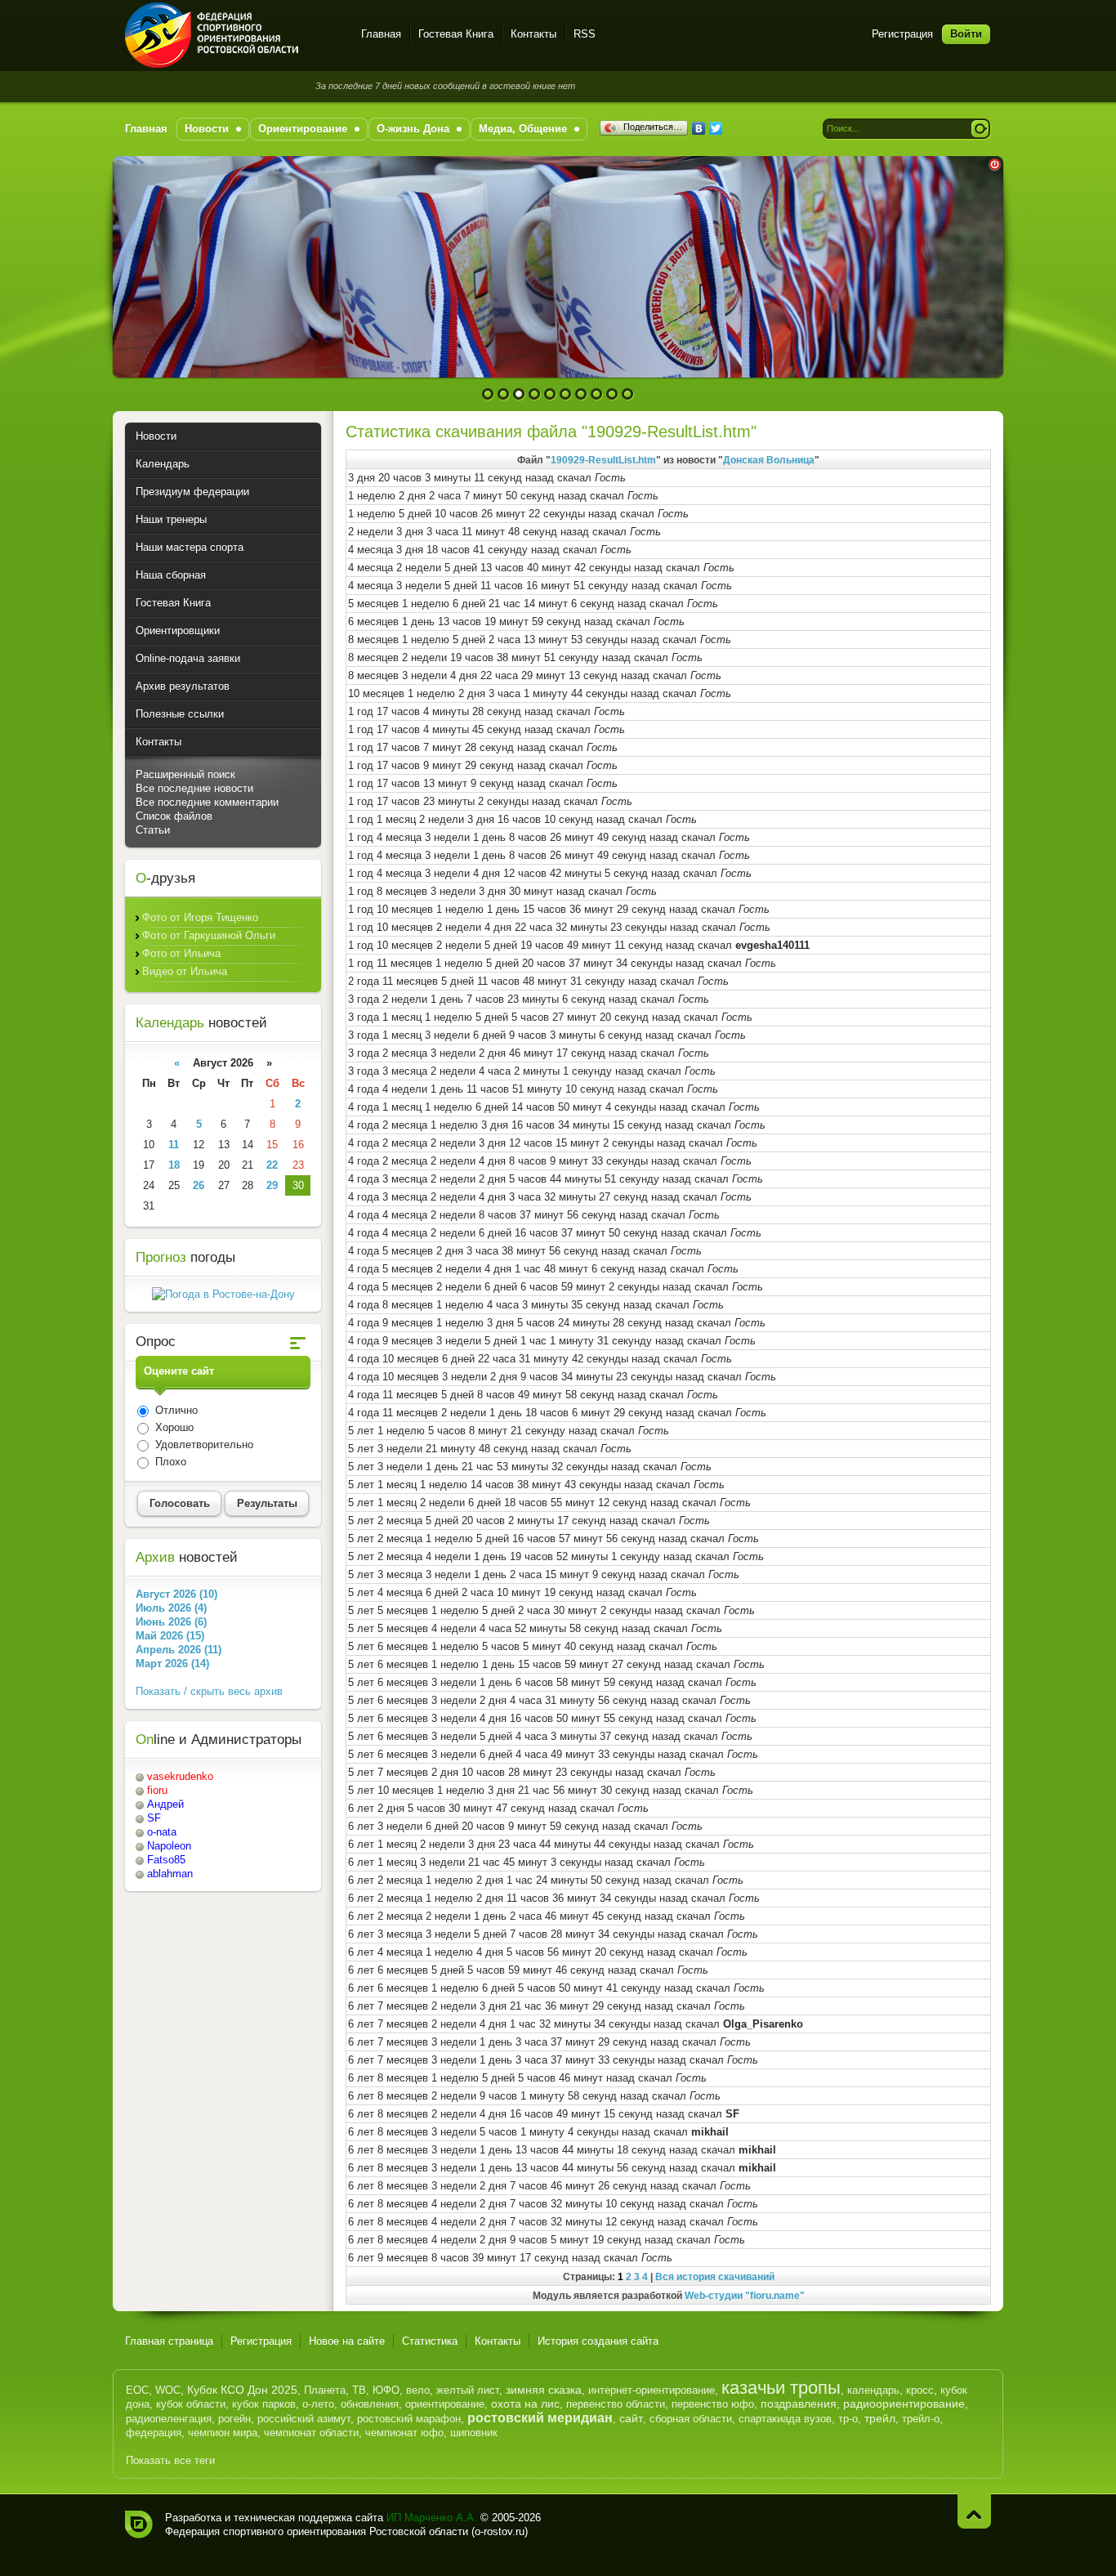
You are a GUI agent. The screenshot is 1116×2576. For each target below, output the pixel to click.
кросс (920, 2390)
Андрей (165, 1804)
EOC (137, 2390)
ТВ (359, 2390)
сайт (631, 2418)
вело (418, 2390)
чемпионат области (311, 2433)
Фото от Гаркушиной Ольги (209, 935)
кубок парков (264, 2404)
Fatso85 (166, 1860)
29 (272, 1185)
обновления (370, 2404)
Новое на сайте (347, 2341)
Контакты (533, 34)
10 (628, 394)
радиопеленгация (169, 2419)
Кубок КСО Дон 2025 (242, 2390)
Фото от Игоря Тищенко (200, 917)
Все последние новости (194, 788)
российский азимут (304, 2419)
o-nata (162, 1832)
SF (154, 1818)
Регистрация (902, 34)
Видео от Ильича (185, 971)
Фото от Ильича (181, 953)
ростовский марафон (409, 2419)
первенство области (616, 2404)
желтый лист (468, 2390)
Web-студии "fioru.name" (745, 2295)
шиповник (474, 2433)
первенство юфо (713, 2404)
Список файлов (174, 816)
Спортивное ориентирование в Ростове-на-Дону (233, 35)
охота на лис (525, 2404)
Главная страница (169, 2341)
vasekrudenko (180, 1776)
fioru (157, 1790)
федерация (154, 2433)
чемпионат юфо (404, 2433)
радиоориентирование (904, 2404)
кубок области (191, 2404)
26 (199, 1185)
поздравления (799, 2404)
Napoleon (169, 1846)
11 (174, 1145)
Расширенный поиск (185, 774)
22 (272, 1165)
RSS (585, 34)
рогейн (234, 2419)
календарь (873, 2390)
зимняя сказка (544, 2390)
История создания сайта (598, 2341)
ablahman (170, 1874)
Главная (381, 34)
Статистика (430, 2341)
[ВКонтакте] (699, 128)
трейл (880, 2418)
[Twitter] (716, 128)
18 (174, 1165)
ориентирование (445, 2404)
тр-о (848, 2419)
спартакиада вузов (785, 2419)
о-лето (318, 2404)
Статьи (153, 830)
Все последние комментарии (207, 802)
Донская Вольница (769, 460)
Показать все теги (170, 2460)
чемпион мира (223, 2433)
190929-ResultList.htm (603, 460)
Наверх (974, 2511)
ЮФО (386, 2390)
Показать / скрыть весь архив (209, 1691)
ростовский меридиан (540, 2418)
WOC (168, 2390)
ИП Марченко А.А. (432, 2518)
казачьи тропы (781, 2388)
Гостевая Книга (456, 34)
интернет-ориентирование (652, 2390)
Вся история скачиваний (715, 2276)
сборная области (691, 2419)
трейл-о (921, 2419)
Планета (325, 2390)
